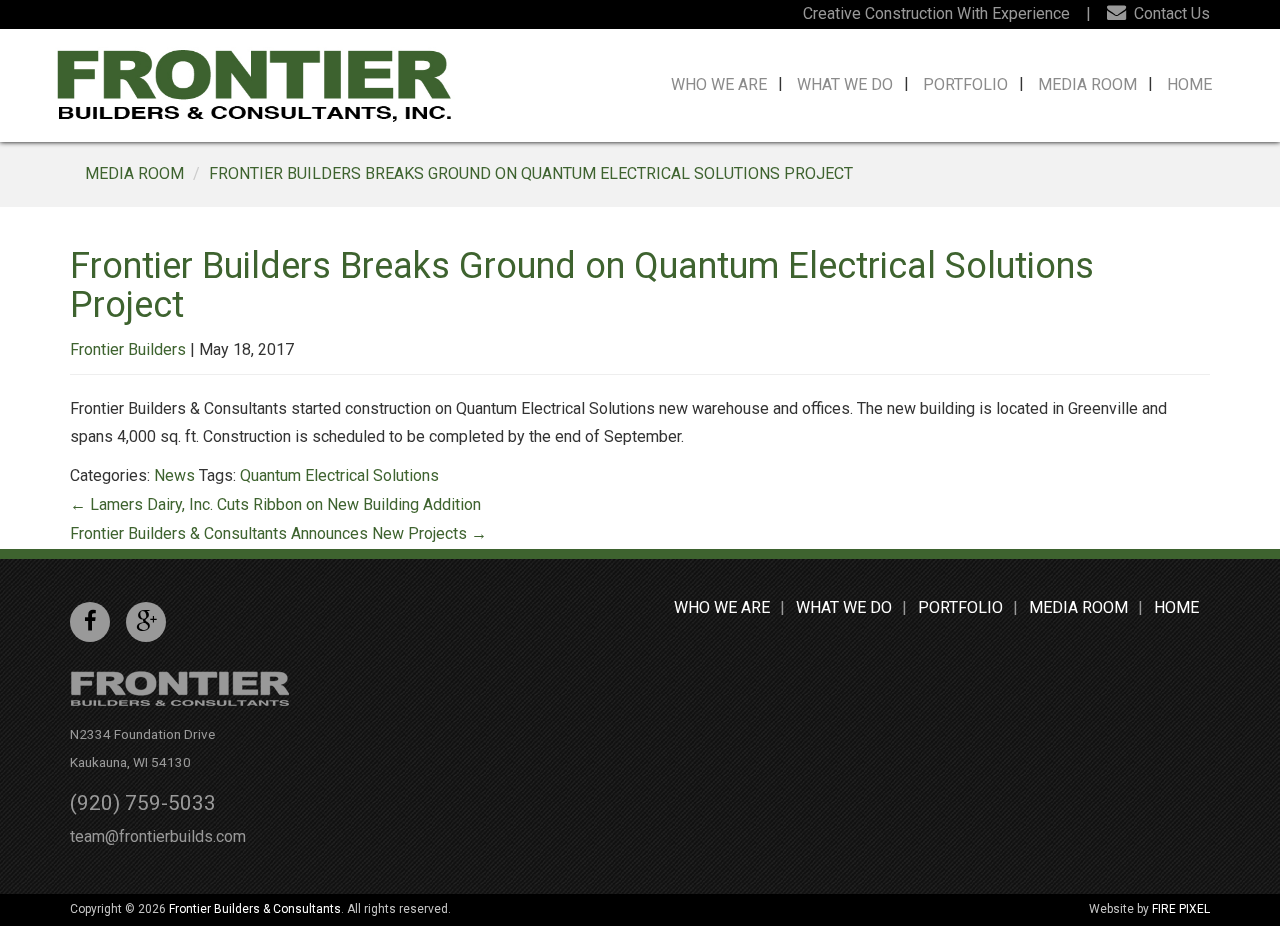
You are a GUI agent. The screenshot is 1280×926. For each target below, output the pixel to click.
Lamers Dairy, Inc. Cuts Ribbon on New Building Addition (275, 504)
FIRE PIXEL (1181, 909)
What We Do (845, 84)
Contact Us (1170, 13)
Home (1189, 84)
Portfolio (965, 84)
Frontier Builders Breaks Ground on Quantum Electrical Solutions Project (531, 173)
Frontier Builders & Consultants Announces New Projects (278, 533)
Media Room (1087, 84)
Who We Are (719, 84)
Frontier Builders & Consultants (255, 909)
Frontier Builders (128, 349)
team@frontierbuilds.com (158, 836)
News (174, 475)
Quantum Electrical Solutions (339, 475)
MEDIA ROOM (134, 173)
